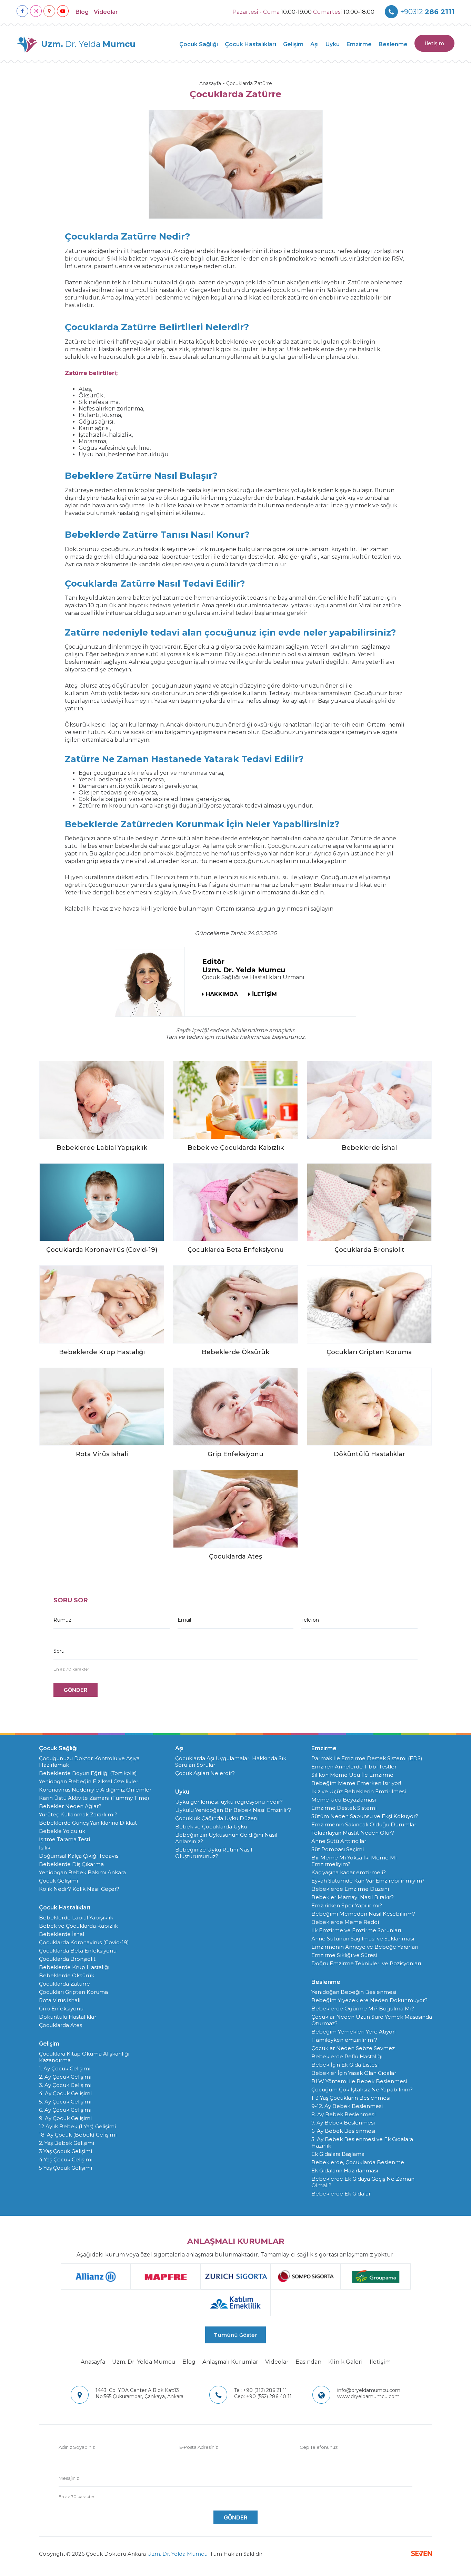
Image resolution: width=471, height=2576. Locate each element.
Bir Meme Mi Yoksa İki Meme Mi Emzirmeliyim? (354, 1861)
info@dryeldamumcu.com (369, 2390)
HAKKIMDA (222, 994)
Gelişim (293, 44)
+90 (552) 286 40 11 (263, 2396)
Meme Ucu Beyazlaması (344, 1800)
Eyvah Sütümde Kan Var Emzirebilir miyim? (368, 1881)
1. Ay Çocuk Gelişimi (65, 2068)
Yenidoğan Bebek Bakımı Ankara (82, 1872)
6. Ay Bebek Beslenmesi (343, 2131)
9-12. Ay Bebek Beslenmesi (347, 2106)
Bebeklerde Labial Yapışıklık (76, 1918)
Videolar (106, 12)
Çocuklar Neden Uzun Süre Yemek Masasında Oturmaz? (372, 2020)
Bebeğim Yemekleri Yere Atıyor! (353, 2032)
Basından (308, 2362)
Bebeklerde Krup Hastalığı (74, 1967)
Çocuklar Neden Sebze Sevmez (353, 2048)
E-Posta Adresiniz (199, 2447)
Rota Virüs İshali (60, 2000)
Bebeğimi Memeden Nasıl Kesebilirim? (363, 1914)
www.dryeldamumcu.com (368, 2396)
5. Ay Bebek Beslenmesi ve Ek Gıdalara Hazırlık (362, 2142)
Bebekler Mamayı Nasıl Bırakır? (353, 1897)
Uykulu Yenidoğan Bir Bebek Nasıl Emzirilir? (233, 1810)
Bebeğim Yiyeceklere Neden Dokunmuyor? (369, 2000)
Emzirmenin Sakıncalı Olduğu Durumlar (364, 1824)
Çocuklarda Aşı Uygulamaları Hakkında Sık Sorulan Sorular (231, 1762)
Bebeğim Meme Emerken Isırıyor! (356, 1783)
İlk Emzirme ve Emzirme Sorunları (356, 1930)
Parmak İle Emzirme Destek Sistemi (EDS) (367, 1758)
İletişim (434, 43)
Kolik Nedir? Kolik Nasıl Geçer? (79, 1889)
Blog (82, 12)
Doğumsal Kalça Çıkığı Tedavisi (79, 1856)
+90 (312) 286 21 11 (260, 2390)
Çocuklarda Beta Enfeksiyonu (78, 1951)
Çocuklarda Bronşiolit (67, 1959)
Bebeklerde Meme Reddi (345, 1922)
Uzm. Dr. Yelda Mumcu (144, 2362)
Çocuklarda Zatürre (249, 83)
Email (184, 1620)
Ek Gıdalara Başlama (338, 2154)
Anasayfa (210, 83)
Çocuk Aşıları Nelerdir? (205, 1773)
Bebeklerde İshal (62, 1934)
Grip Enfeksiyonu (61, 2009)
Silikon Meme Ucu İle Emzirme (352, 1775)
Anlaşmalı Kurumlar (230, 2362)
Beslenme (393, 44)
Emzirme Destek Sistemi (344, 1808)
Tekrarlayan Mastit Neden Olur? (353, 1833)
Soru (59, 1651)
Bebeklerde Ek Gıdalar (341, 2194)
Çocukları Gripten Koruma (73, 1992)
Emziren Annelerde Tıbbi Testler (354, 1767)
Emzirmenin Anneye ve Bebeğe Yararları (365, 1947)
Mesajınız (69, 2478)
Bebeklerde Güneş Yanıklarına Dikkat (88, 1823)
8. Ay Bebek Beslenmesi (343, 2114)
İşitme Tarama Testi (64, 1839)
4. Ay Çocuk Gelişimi (65, 2093)
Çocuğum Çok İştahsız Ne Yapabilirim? (362, 2090)
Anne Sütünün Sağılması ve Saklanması (363, 1939)
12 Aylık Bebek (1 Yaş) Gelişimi (77, 2126)
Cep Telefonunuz (319, 2447)
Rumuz (62, 1620)
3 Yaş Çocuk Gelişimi (66, 2151)
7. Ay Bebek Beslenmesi (343, 2123)
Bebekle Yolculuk (62, 1831)
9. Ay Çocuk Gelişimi (65, 2118)
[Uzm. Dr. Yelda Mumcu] (150, 982)
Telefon (310, 1620)
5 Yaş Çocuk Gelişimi (66, 2168)
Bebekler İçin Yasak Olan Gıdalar (354, 2073)
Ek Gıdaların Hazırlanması (345, 2171)
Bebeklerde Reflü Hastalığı (347, 2056)
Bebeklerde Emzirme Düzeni (350, 1889)
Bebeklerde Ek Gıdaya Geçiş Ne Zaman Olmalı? (363, 2182)
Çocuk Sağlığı (199, 44)
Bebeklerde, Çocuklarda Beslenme (358, 2162)
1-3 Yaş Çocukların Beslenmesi (351, 2098)
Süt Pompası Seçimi (338, 1849)
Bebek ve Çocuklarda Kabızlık (78, 1926)
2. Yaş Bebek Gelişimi (67, 2143)
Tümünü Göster (235, 2335)
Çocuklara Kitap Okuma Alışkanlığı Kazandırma (84, 2057)
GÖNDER (76, 1690)
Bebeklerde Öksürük (67, 1975)
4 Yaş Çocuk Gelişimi (66, 2159)
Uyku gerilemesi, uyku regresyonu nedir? (229, 1802)
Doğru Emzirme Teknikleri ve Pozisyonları (366, 1963)
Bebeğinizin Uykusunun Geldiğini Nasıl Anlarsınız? (226, 1838)
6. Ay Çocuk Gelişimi (65, 2110)
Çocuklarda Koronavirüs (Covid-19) (84, 1942)
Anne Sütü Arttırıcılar (339, 1841)
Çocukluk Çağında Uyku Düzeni (217, 1818)
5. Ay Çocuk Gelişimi (65, 2102)
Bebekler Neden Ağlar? (70, 1806)
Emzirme (359, 44)
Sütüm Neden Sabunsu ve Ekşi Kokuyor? (365, 1816)
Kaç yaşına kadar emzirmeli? (349, 1872)
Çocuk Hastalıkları (250, 44)
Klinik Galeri (345, 2362)
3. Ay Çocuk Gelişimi (65, 2085)
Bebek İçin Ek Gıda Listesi (345, 2065)
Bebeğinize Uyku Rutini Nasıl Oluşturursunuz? (214, 1853)
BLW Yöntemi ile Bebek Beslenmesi (359, 2081)
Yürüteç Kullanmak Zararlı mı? (78, 1814)
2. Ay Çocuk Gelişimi (65, 2077)
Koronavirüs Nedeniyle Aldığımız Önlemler (95, 1790)
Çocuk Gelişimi (58, 1881)
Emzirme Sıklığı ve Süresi (344, 1955)
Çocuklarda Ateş (61, 2025)
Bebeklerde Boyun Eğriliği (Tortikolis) (88, 1773)
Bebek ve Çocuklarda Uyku (211, 1827)
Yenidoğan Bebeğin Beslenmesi (354, 1992)
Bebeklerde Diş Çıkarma (71, 1864)
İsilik (45, 1848)
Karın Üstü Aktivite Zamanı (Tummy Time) (94, 1798)
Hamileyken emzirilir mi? (344, 2040)
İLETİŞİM (264, 994)
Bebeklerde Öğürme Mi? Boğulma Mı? (363, 2009)
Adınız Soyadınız (77, 2447)
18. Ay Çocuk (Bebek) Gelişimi (78, 2135)
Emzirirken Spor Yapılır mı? (347, 1905)
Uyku (333, 44)
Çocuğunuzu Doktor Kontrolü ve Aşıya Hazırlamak (89, 1762)
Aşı (314, 44)
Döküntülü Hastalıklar (68, 2017)
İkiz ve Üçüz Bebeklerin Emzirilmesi (359, 1791)
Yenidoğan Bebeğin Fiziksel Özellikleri (89, 1781)
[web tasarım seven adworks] (422, 2554)
